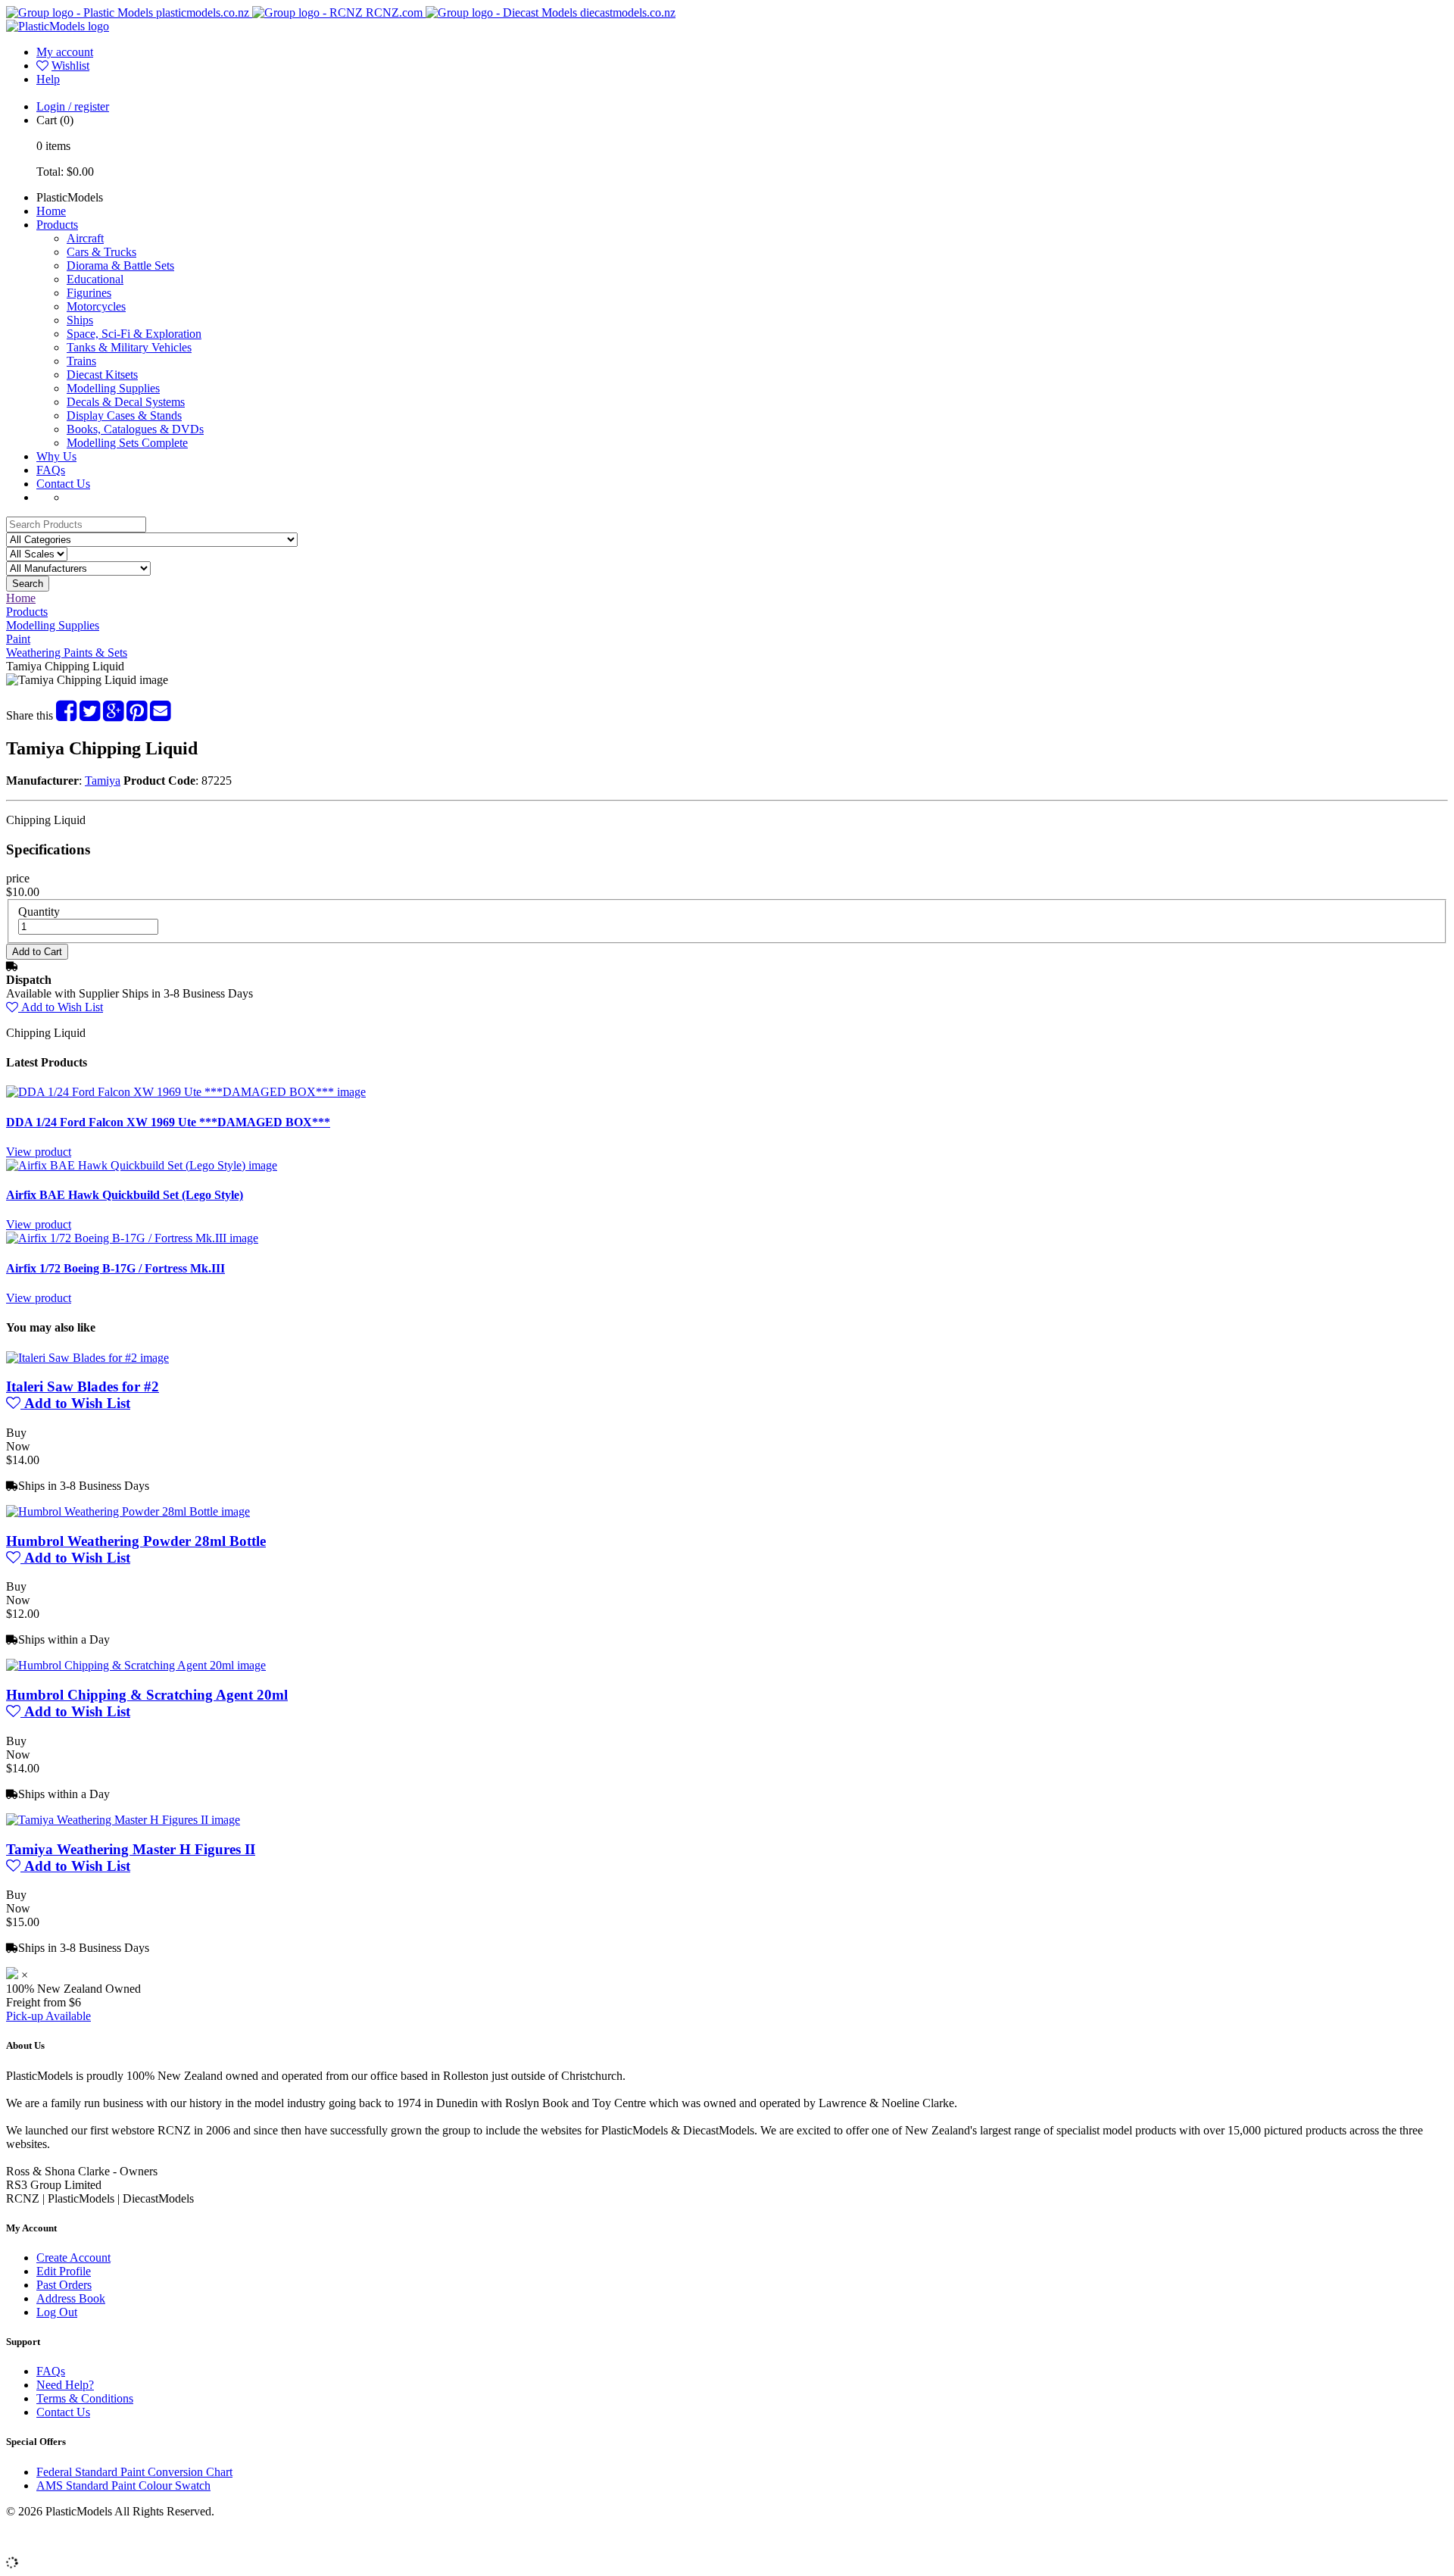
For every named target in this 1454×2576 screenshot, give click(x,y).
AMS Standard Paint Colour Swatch (123, 2485)
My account (65, 52)
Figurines (89, 293)
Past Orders (64, 2285)
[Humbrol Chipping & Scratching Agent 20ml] (136, 1665)
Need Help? (65, 2385)
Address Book (71, 2298)
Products (57, 225)
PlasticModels (70, 197)
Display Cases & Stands (124, 415)
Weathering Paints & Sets (67, 653)
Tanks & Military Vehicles (129, 347)
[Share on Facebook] (66, 715)
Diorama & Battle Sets (120, 265)
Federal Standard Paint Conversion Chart (134, 2472)
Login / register (73, 106)
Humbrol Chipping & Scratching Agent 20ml (147, 1695)
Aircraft (85, 238)
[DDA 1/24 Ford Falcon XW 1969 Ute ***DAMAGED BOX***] (186, 1092)
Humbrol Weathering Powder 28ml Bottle (136, 1541)
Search (28, 584)
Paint (18, 639)
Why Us (56, 456)
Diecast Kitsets (102, 375)
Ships (80, 320)
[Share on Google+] (113, 715)
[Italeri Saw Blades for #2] (87, 1358)
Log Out (57, 2312)
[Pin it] (137, 715)
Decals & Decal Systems (126, 402)
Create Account (73, 2258)
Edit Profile (64, 2271)
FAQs (51, 470)
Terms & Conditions (85, 2398)
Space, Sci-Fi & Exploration (134, 334)
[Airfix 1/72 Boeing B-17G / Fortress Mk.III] (132, 1238)
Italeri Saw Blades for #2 (83, 1386)
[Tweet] (90, 715)
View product (39, 1152)
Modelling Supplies (113, 388)
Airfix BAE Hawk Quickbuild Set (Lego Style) (125, 1195)
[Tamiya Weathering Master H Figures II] (123, 1820)
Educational (95, 279)
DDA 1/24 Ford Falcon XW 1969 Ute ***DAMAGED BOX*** (168, 1122)
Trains (81, 361)
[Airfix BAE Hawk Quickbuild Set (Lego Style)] (142, 1165)
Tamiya (103, 781)
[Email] (160, 715)
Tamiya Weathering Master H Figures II (131, 1849)
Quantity (39, 912)
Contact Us (63, 484)
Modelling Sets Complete (127, 443)
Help (48, 79)
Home (51, 211)
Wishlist (70, 66)
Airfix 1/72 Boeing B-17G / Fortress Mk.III (115, 1268)
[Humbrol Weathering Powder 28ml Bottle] (128, 1511)
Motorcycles (96, 306)
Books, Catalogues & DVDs (135, 429)
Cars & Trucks (101, 252)
